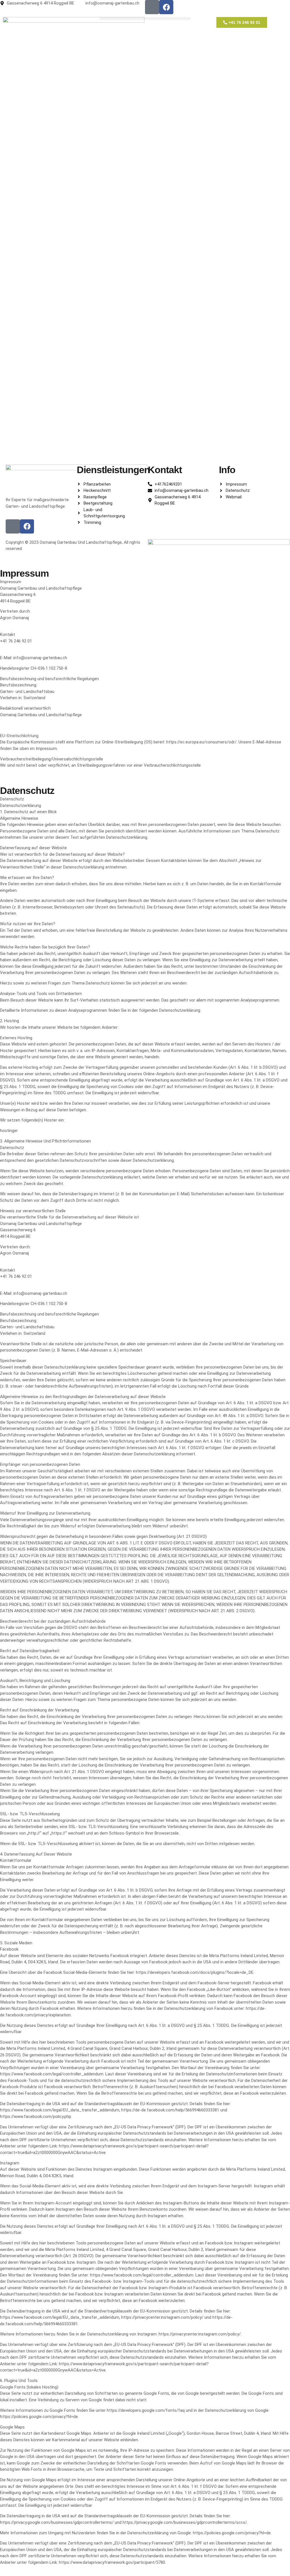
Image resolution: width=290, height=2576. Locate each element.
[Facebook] (166, 7)
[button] (145, 19)
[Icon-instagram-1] (152, 7)
